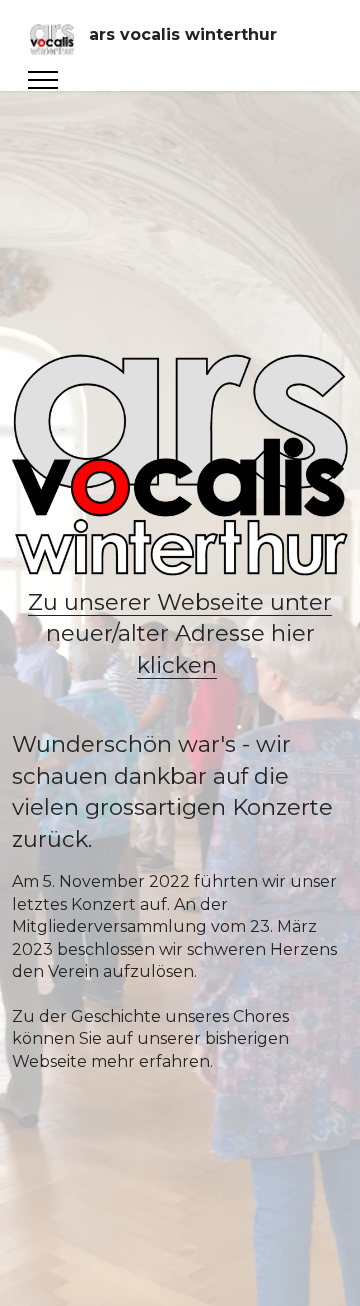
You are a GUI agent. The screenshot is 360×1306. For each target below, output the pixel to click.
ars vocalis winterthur (183, 35)
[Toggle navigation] (43, 80)
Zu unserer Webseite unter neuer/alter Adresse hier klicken (180, 633)
